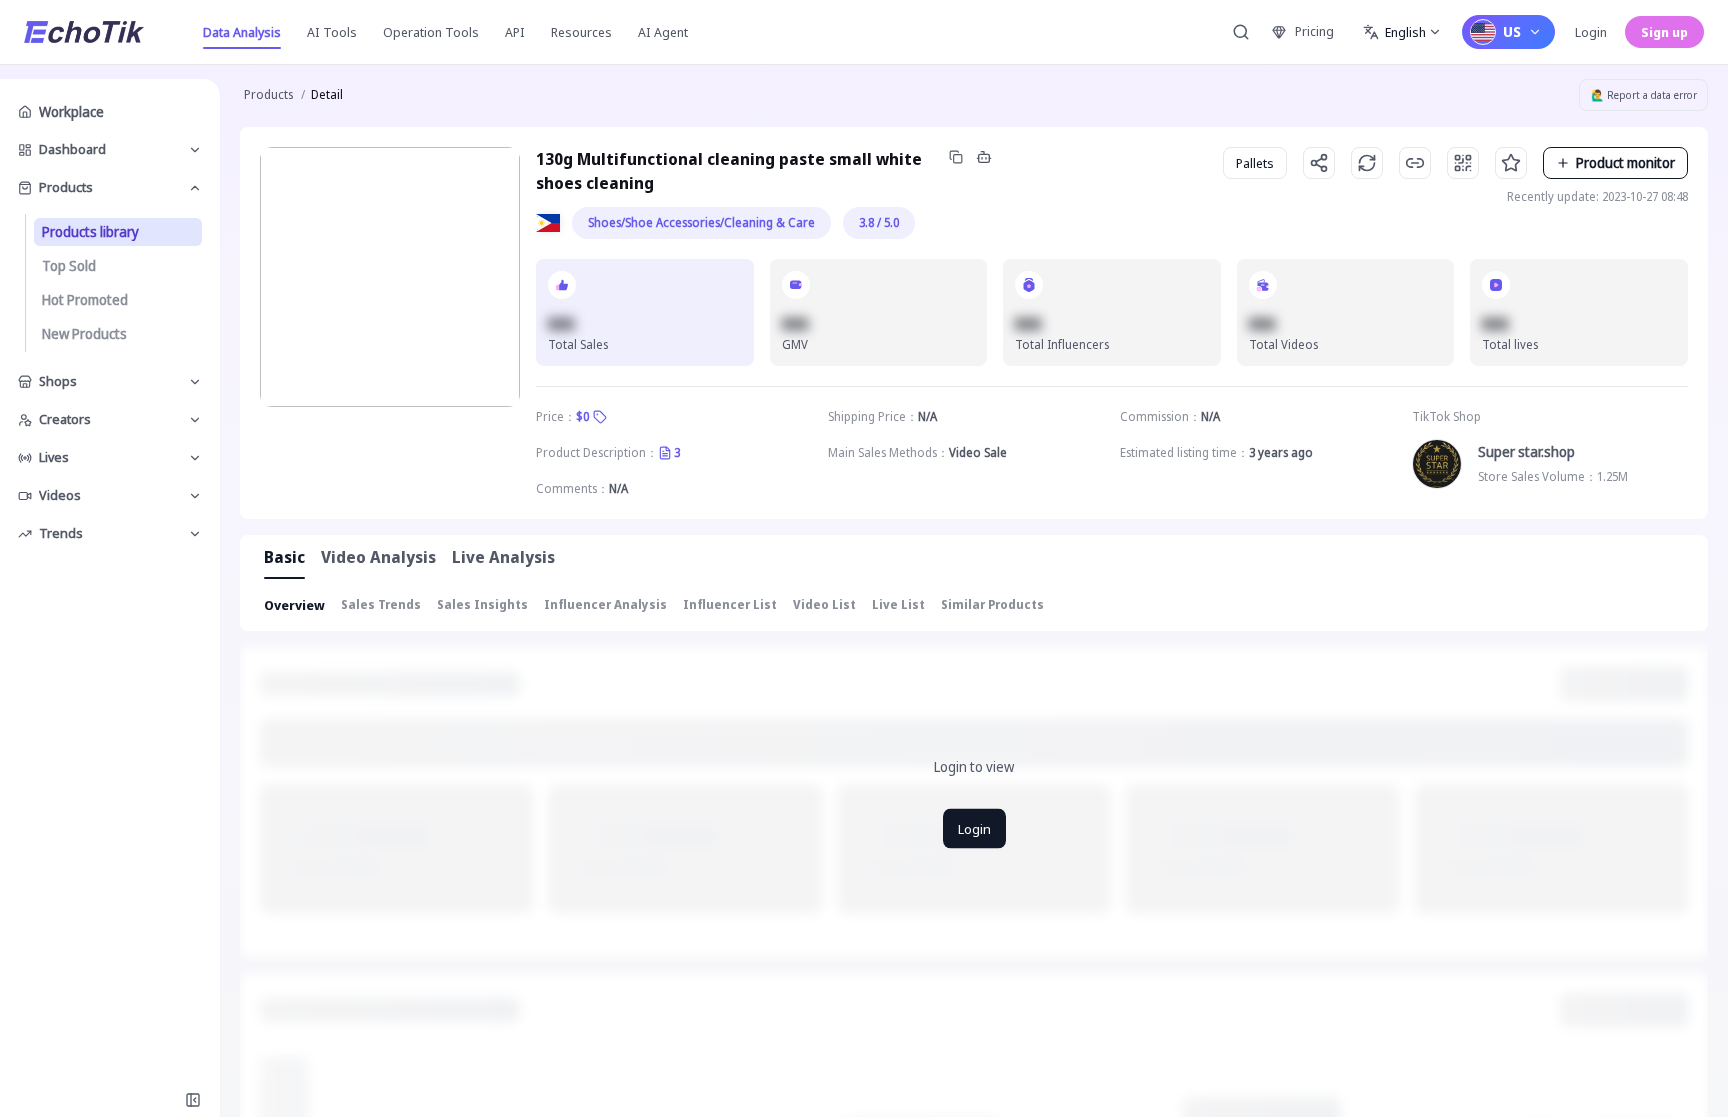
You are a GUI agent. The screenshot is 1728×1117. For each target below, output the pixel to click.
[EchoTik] (84, 32)
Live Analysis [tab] (503, 557)
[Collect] (1511, 163)
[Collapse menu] (193, 1100)
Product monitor (1625, 162)
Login (1591, 32)
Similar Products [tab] (992, 604)
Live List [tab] (898, 604)
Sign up (1664, 32)
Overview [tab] (294, 605)
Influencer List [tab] (730, 604)
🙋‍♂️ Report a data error (1644, 95)
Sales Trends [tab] (381, 604)
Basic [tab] (284, 557)
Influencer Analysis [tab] (605, 604)
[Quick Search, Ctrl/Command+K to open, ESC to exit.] (1241, 32)
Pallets (1255, 163)
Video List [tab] (824, 604)
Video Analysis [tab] (378, 557)
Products (268, 94)
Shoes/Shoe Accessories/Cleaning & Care (701, 222)
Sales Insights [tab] (482, 604)
